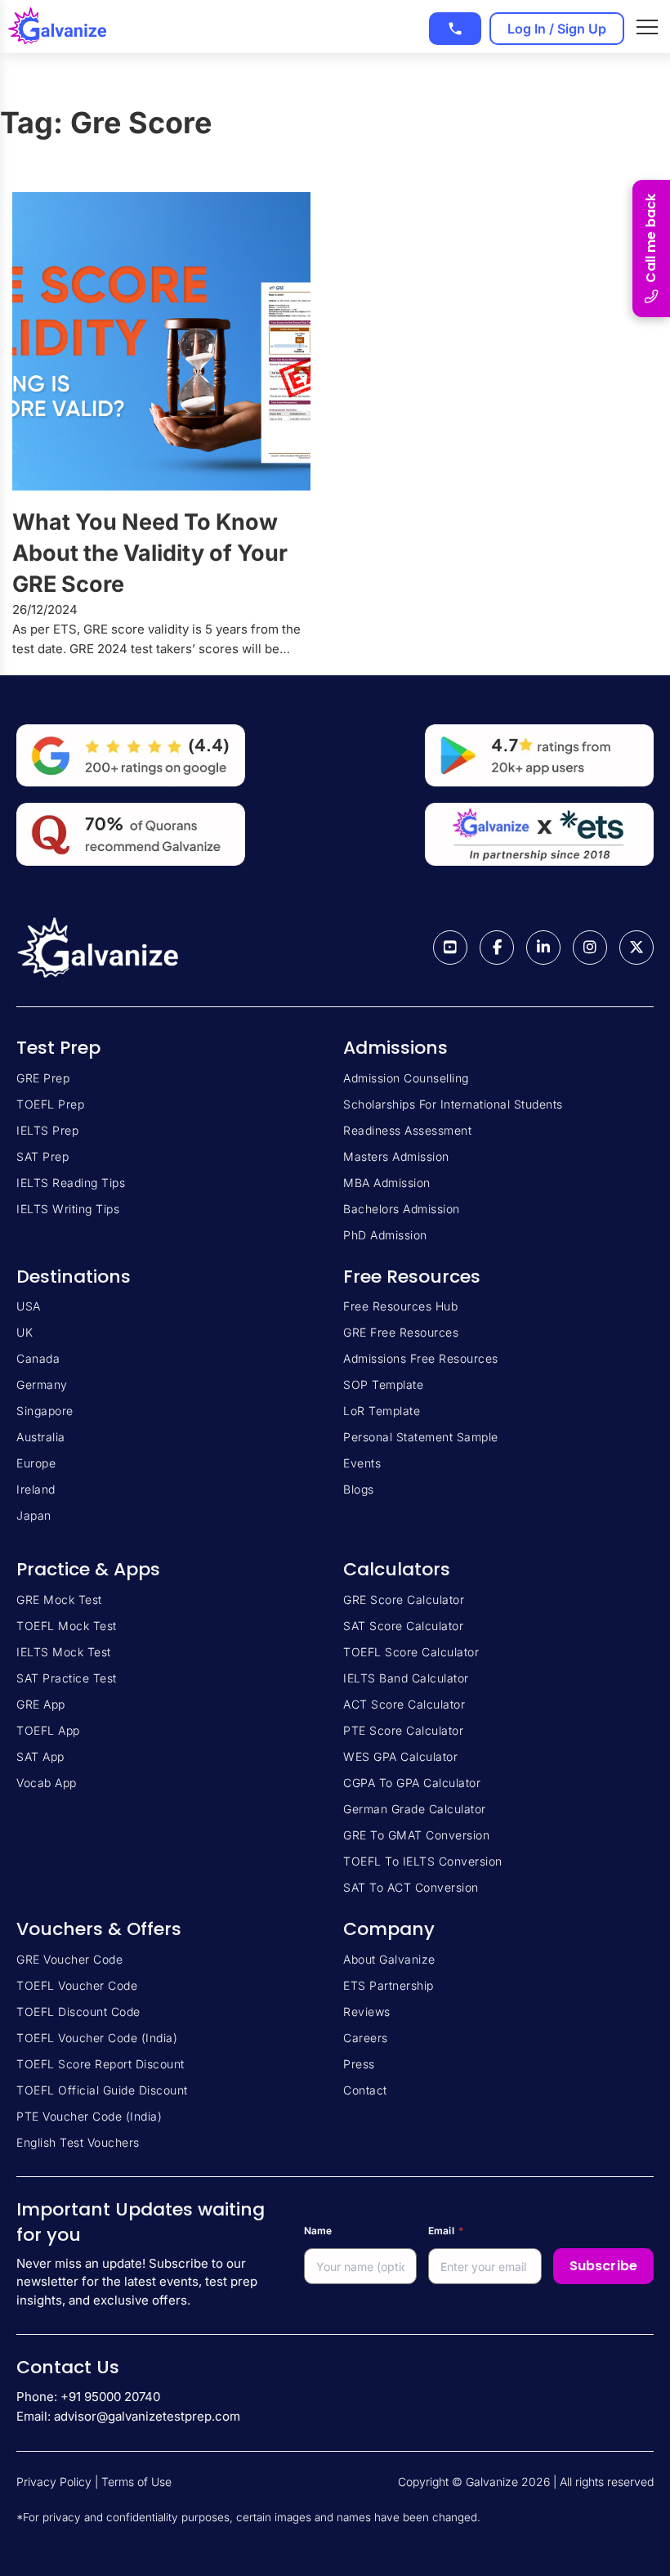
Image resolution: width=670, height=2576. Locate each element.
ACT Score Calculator (404, 1704)
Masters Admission (396, 1156)
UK (25, 1332)
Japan (34, 1515)
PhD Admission (385, 1235)
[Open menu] (647, 27)
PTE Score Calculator (403, 1730)
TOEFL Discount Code (78, 2012)
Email (446, 2231)
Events (362, 1463)
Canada (38, 1358)
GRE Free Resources (401, 1332)
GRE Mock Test (59, 1599)
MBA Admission (387, 1183)
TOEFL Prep (50, 1104)
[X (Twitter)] (636, 948)
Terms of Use (136, 2482)
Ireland (36, 1489)
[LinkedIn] (543, 948)
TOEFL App (48, 1730)
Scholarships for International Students (453, 1104)
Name (318, 2231)
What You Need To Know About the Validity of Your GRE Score (150, 553)
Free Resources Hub (400, 1306)
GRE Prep (43, 1078)
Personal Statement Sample (421, 1437)
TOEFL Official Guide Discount (102, 2090)
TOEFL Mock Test (67, 1626)
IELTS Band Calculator (406, 1678)
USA (29, 1306)
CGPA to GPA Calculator (412, 1783)
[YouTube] (450, 948)
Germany (42, 1384)
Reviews (367, 2012)
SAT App (40, 1756)
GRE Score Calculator (404, 1599)
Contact (365, 2090)
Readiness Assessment (407, 1130)
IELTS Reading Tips (71, 1183)
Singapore (45, 1411)
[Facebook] (497, 948)
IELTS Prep (47, 1130)
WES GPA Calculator (400, 1756)
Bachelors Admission (402, 1209)
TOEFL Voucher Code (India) (97, 2038)
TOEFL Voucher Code (77, 1985)
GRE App (41, 1704)
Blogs (359, 1489)
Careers (366, 2038)
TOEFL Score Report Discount (100, 2064)
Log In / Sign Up (557, 29)
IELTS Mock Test (64, 1652)
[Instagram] (590, 948)
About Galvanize (389, 1959)
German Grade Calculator (415, 1809)
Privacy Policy (54, 2482)
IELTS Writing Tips (68, 1209)
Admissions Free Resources (421, 1358)
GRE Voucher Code (69, 1959)
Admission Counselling (406, 1078)
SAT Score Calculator (403, 1626)
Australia (41, 1437)
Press (359, 2064)
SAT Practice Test (67, 1678)
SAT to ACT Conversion (411, 1887)
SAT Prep (42, 1156)
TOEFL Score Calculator (411, 1652)
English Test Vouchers (78, 2142)
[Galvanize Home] (57, 27)
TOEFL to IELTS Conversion (423, 1861)
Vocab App (47, 1783)
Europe (36, 1463)
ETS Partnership (389, 1985)
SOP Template (383, 1384)
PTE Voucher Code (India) (89, 2116)
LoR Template (382, 1411)
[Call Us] (455, 29)
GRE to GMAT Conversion (416, 1835)
